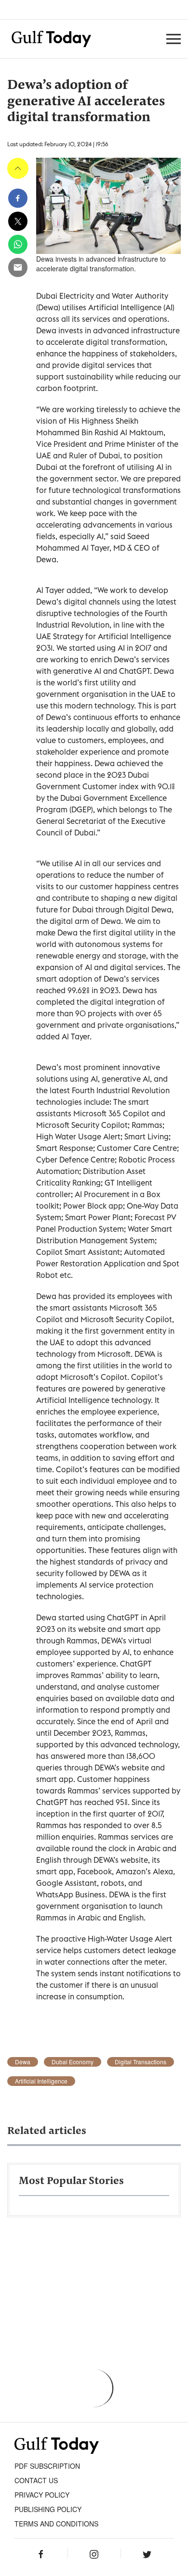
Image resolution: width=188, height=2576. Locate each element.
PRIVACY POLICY (42, 2495)
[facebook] (18, 198)
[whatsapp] (18, 244)
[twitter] (18, 221)
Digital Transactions (141, 2062)
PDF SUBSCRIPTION (47, 2466)
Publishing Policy (48, 2509)
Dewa (23, 2062)
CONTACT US (36, 2480)
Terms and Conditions (56, 2524)
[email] (18, 267)
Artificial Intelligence (41, 2081)
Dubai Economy (73, 2062)
